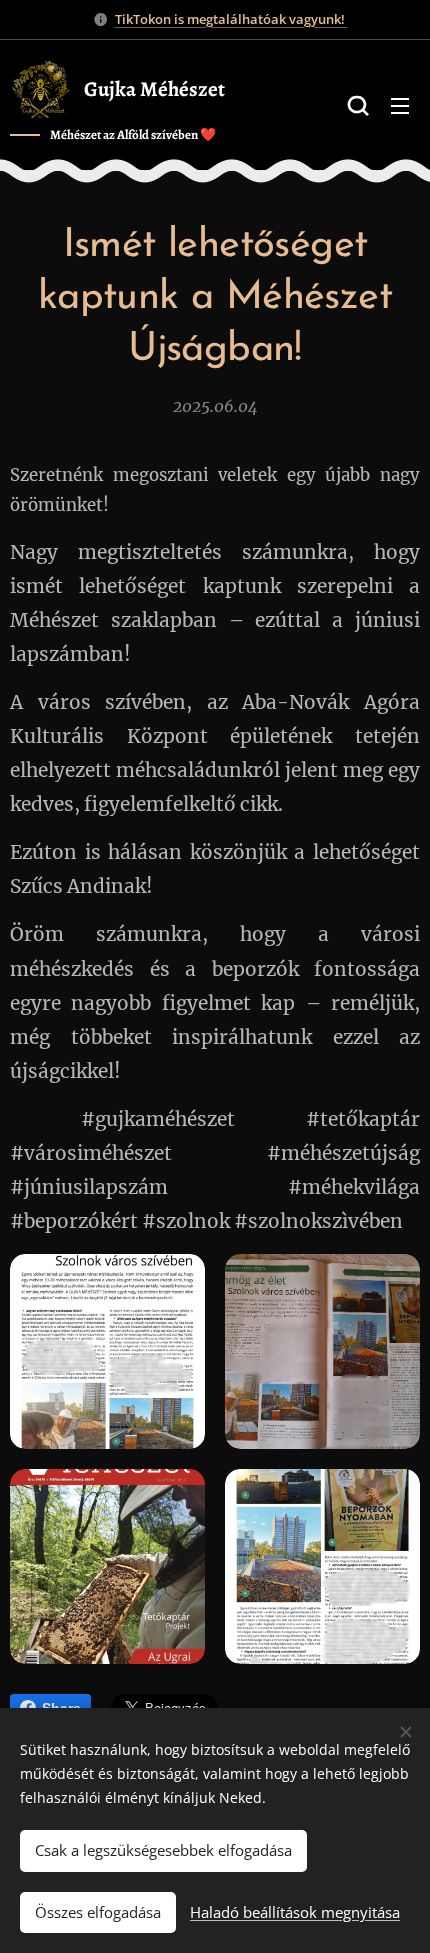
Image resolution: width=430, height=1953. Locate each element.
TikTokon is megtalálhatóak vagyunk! (231, 19)
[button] (358, 105)
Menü (400, 105)
